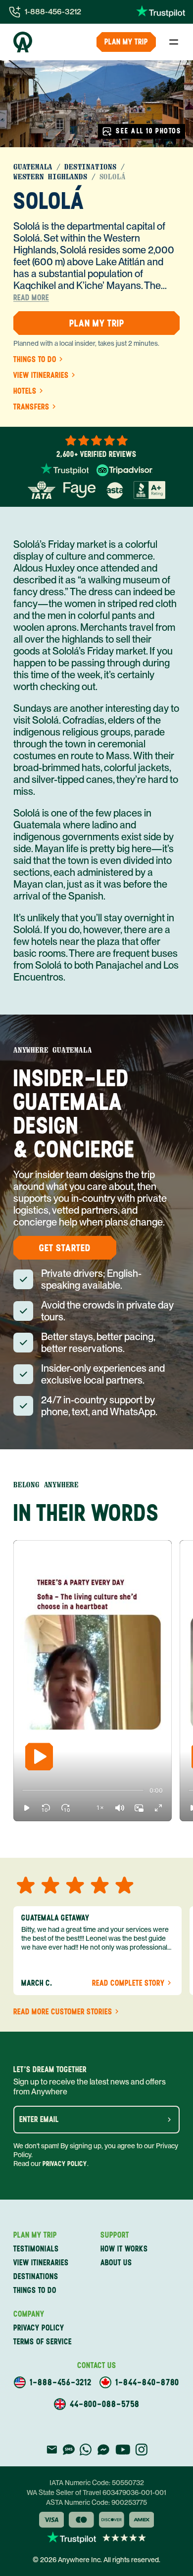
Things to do (35, 360)
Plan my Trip (126, 42)
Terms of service (43, 2342)
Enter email (39, 2120)
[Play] (39, 1757)
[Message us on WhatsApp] (86, 2450)
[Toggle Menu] (174, 42)
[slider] (22, 1791)
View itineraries (41, 375)
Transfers (31, 407)
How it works (124, 2249)
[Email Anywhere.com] (52, 2450)
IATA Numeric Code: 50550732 (97, 2483)
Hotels (25, 391)
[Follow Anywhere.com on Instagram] (141, 2450)
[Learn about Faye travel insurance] (79, 490)
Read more (31, 298)
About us (116, 2263)
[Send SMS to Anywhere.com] (69, 2450)
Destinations (91, 167)
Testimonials (36, 2249)
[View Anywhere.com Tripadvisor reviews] (124, 470)
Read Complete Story (128, 1983)
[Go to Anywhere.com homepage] (23, 42)
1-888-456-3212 (53, 12)
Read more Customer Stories (63, 2012)
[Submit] (169, 2120)
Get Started (65, 1248)
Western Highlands (50, 177)
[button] (27, 1808)
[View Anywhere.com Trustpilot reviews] (161, 12)
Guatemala (33, 167)
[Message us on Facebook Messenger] (103, 2450)
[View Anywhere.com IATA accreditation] (42, 490)
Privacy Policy (65, 2164)
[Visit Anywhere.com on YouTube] (123, 2450)
